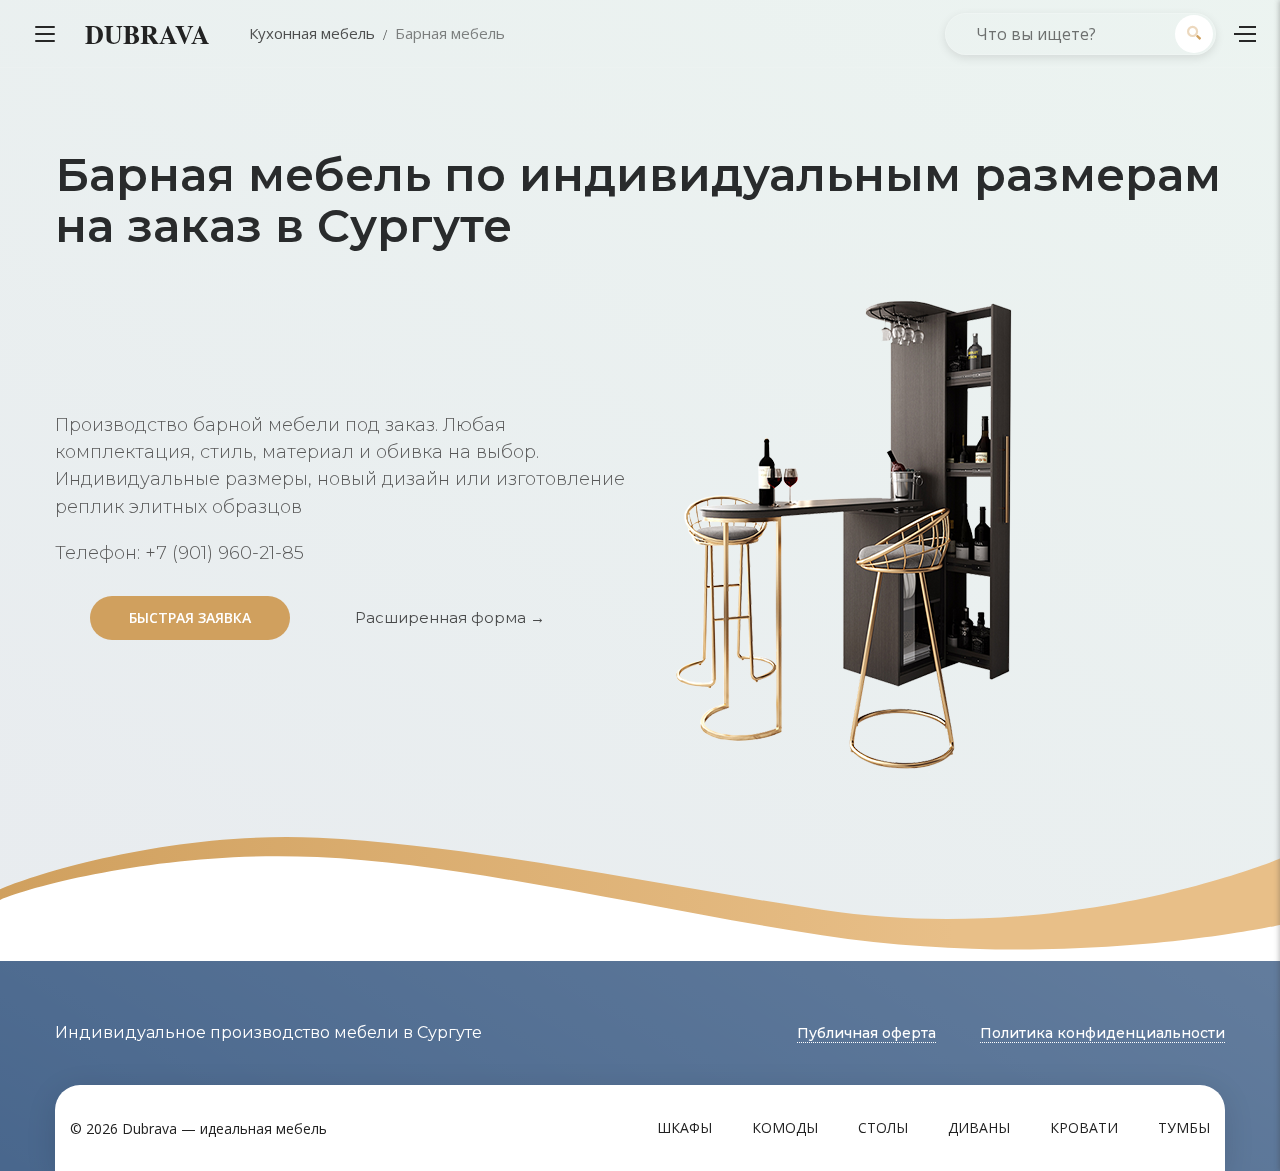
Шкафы (684, 1127)
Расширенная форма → (450, 617)
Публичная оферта (866, 1033)
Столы (883, 1127)
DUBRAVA (147, 34)
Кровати (1084, 1127)
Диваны (979, 1127)
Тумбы (1184, 1127)
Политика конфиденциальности (1102, 1033)
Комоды (785, 1127)
